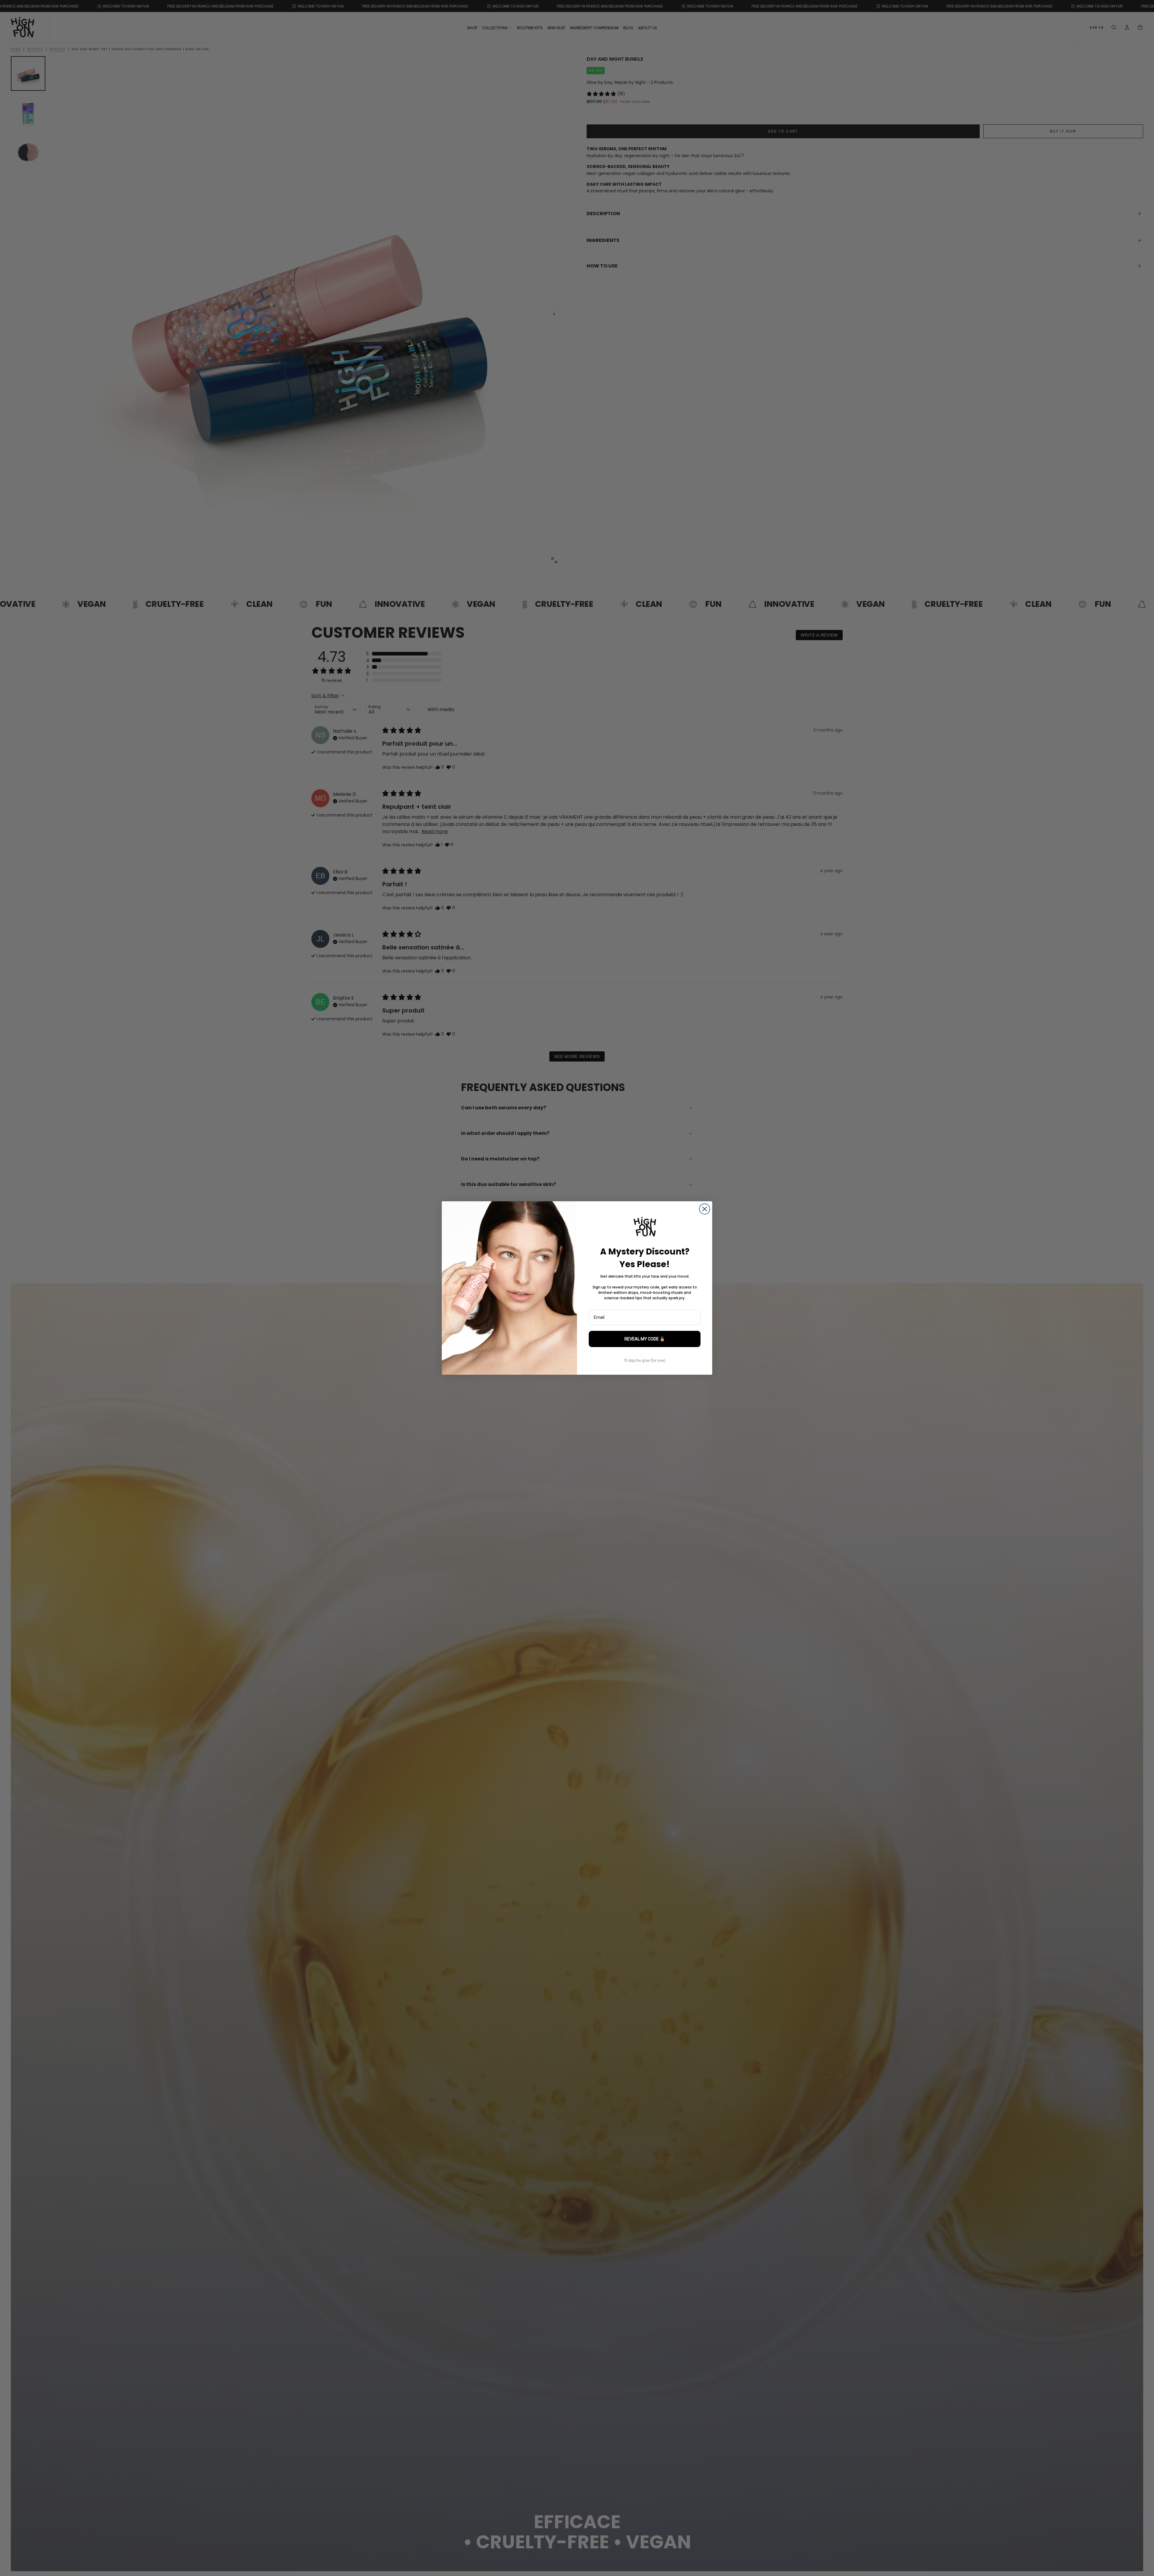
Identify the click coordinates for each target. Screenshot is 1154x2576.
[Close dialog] (705, 1209)
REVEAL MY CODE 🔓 (645, 1339)
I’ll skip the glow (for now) (645, 1361)
